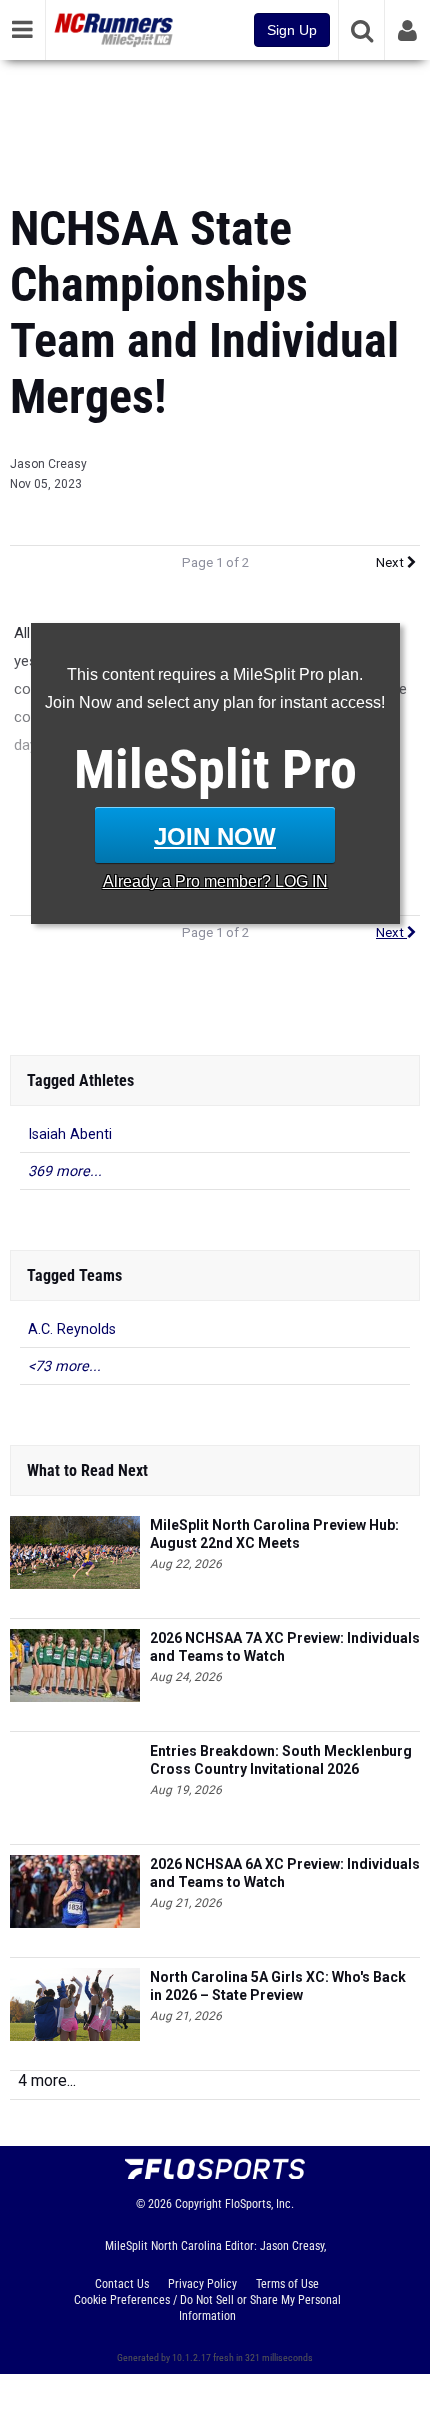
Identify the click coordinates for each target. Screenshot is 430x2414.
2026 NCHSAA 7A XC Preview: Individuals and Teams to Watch (285, 1647)
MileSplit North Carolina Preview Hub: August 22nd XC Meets (274, 1534)
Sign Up (292, 30)
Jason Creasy (48, 464)
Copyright (198, 2204)
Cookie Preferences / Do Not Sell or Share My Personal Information (207, 2308)
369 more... (65, 1171)
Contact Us (122, 2284)
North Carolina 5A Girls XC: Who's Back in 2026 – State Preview (278, 1986)
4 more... (47, 2080)
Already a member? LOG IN (215, 881)
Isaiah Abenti (70, 1134)
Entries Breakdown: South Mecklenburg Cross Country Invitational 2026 (281, 1760)
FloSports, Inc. (259, 2204)
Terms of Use (287, 2284)
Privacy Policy (202, 2284)
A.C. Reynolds (72, 1329)
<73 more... (64, 1366)
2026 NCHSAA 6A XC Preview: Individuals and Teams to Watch (285, 1873)
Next (391, 562)
